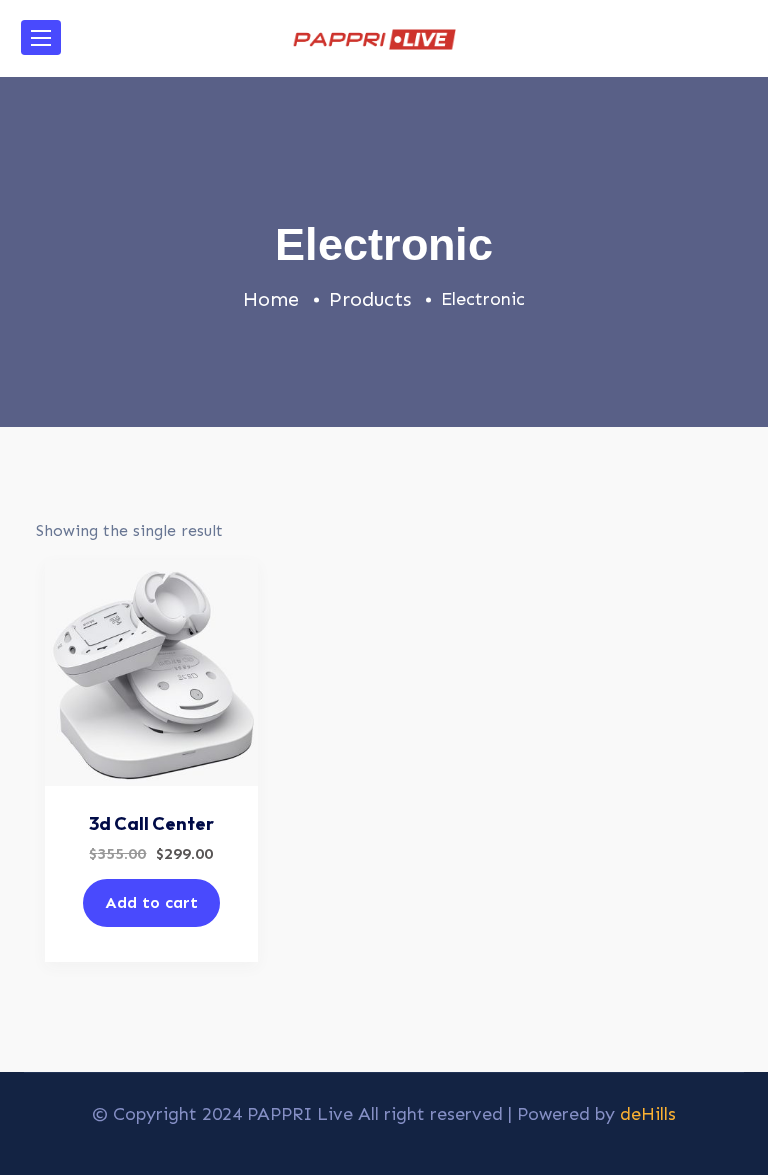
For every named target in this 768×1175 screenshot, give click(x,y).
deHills (648, 1114)
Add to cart (151, 902)
